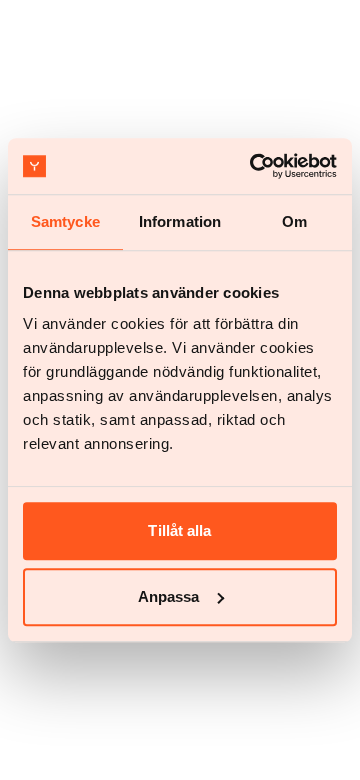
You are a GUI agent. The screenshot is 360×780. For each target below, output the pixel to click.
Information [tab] (180, 221)
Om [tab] (294, 221)
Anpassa (169, 596)
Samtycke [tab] (65, 221)
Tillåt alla (179, 530)
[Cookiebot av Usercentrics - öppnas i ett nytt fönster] (254, 166)
